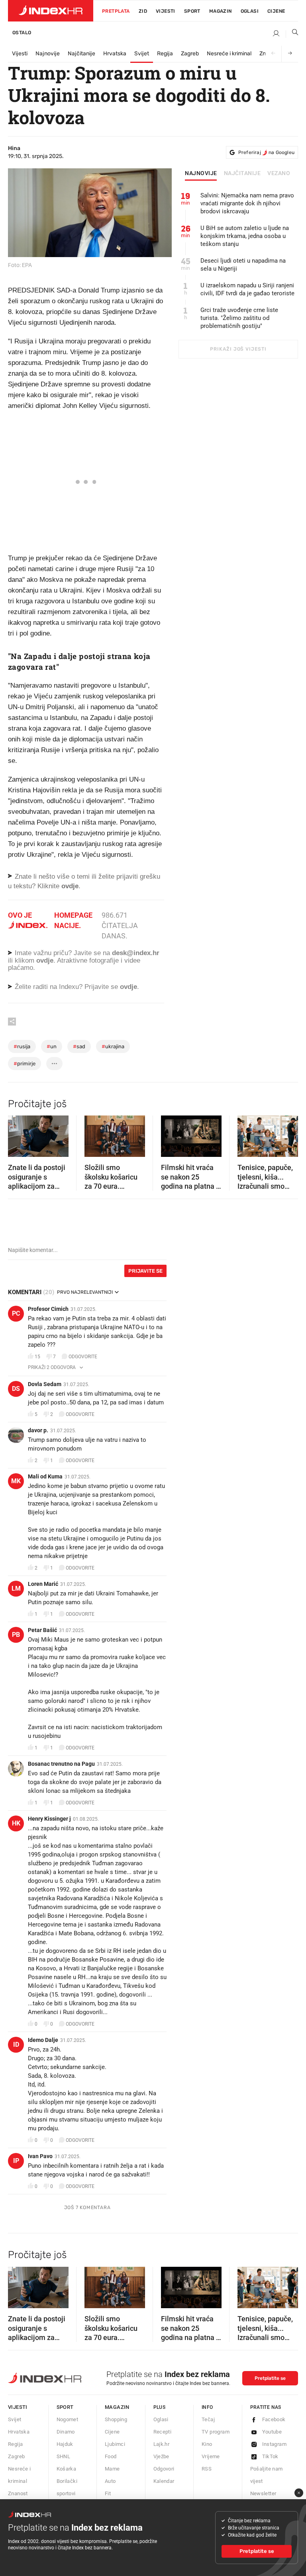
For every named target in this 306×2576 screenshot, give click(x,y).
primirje (25, 1064)
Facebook (274, 2419)
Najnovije (48, 54)
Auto (110, 2481)
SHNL (64, 2456)
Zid (143, 11)
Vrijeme (211, 2456)
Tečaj (208, 2419)
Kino (207, 2444)
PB (16, 1635)
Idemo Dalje (43, 2040)
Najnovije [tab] (201, 174)
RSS (207, 2469)
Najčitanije (81, 54)
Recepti (163, 2432)
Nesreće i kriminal (229, 54)
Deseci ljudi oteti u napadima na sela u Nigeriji (243, 265)
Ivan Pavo (40, 2156)
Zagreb (190, 54)
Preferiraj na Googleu (266, 152)
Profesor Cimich (48, 1309)
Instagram (275, 2444)
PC (16, 1313)
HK (16, 1823)
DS (16, 1389)
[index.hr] (51, 11)
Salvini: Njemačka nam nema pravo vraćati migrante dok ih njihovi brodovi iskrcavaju (247, 203)
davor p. (38, 1430)
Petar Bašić (42, 1630)
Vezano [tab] (279, 174)
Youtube (272, 2432)
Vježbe (161, 2456)
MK (16, 1481)
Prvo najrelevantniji (85, 1292)
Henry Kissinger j (49, 1819)
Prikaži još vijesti (238, 349)
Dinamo (66, 2432)
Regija (165, 54)
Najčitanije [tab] (242, 174)
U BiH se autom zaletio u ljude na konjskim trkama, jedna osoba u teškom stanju (245, 236)
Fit (108, 2493)
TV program (216, 2432)
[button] (18, 1134)
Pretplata (116, 11)
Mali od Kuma (45, 1476)
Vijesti (166, 11)
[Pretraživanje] (292, 34)
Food (111, 2456)
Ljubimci (115, 2444)
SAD (79, 1046)
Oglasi (250, 11)
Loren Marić (43, 1584)
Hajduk (65, 2444)
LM (16, 1588)
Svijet (142, 54)
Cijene (276, 11)
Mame (112, 2469)
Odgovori (164, 2469)
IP (16, 2161)
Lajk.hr (162, 2444)
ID (16, 2045)
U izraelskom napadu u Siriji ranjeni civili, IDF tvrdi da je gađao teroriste (247, 289)
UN (52, 1046)
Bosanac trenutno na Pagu (61, 1764)
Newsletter (263, 2493)
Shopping (116, 2419)
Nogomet (68, 2419)
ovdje (45, 960)
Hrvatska (115, 54)
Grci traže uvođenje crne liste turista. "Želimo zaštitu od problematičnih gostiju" (239, 318)
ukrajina (113, 1046)
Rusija (22, 1046)
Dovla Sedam (45, 1384)
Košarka (67, 2469)
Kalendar (164, 2481)
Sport (192, 11)
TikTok (270, 2456)
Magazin (117, 2407)
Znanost (18, 2493)
